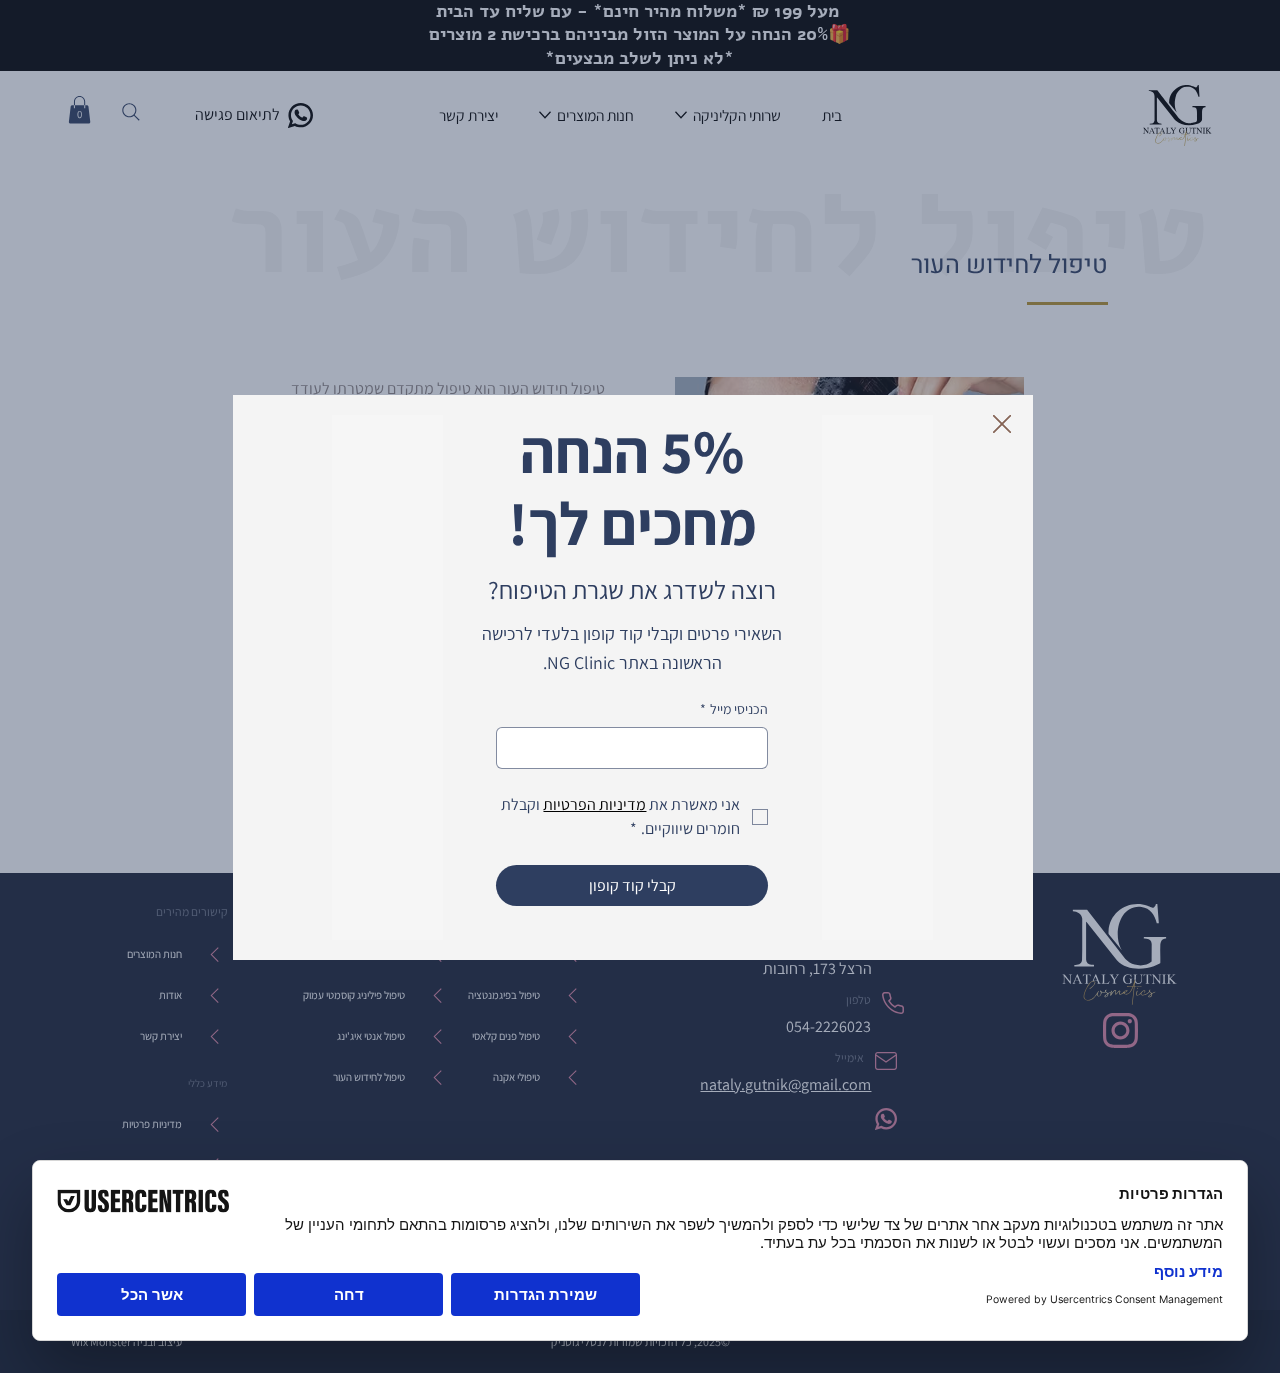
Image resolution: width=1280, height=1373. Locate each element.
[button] (1002, 425)
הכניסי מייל (734, 709)
